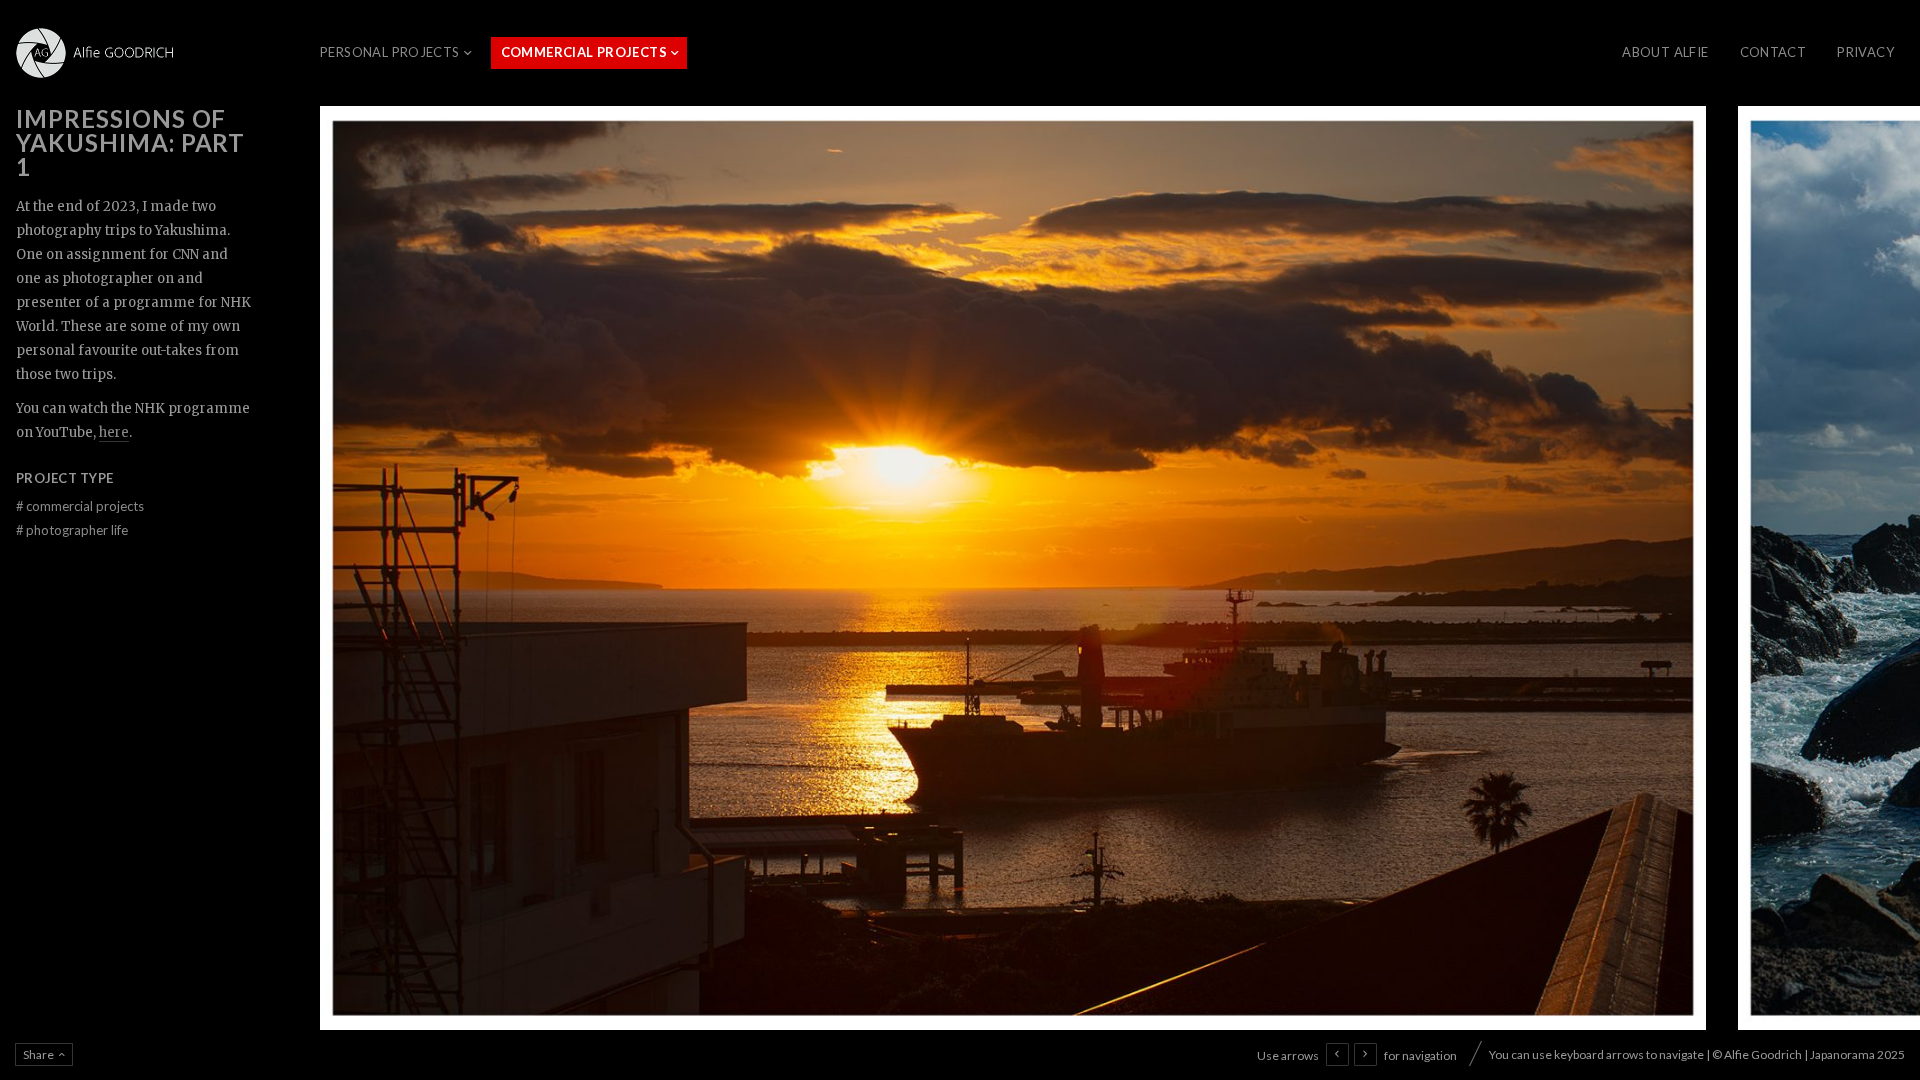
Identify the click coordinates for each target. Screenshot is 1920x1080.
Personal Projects (390, 52)
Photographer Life (72, 530)
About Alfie (1665, 52)
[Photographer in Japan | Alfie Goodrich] (100, 53)
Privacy (1865, 52)
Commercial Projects (584, 52)
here (114, 432)
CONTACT (1773, 52)
